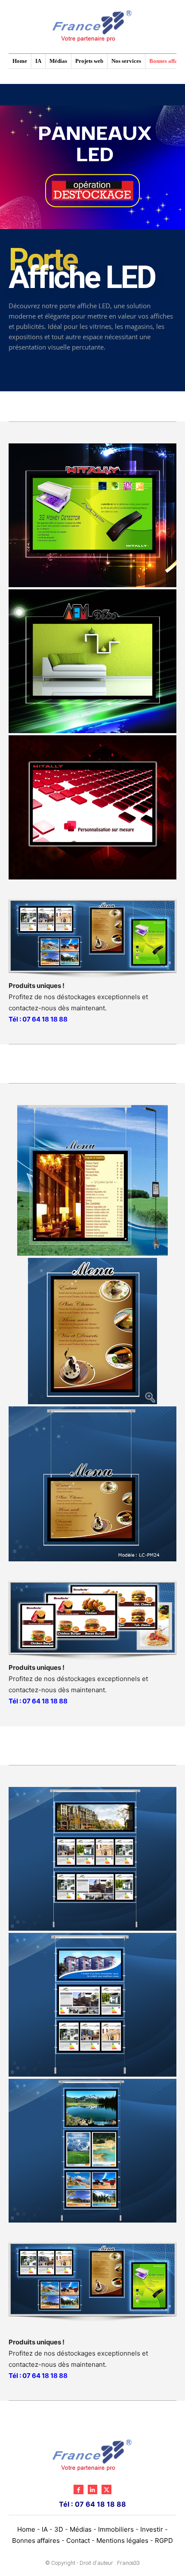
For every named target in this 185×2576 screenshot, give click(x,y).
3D (59, 2529)
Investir (152, 2529)
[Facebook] (78, 2489)
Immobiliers (116, 2529)
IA (45, 2529)
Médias (81, 2529)
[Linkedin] (92, 2489)
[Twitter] (106, 2489)
